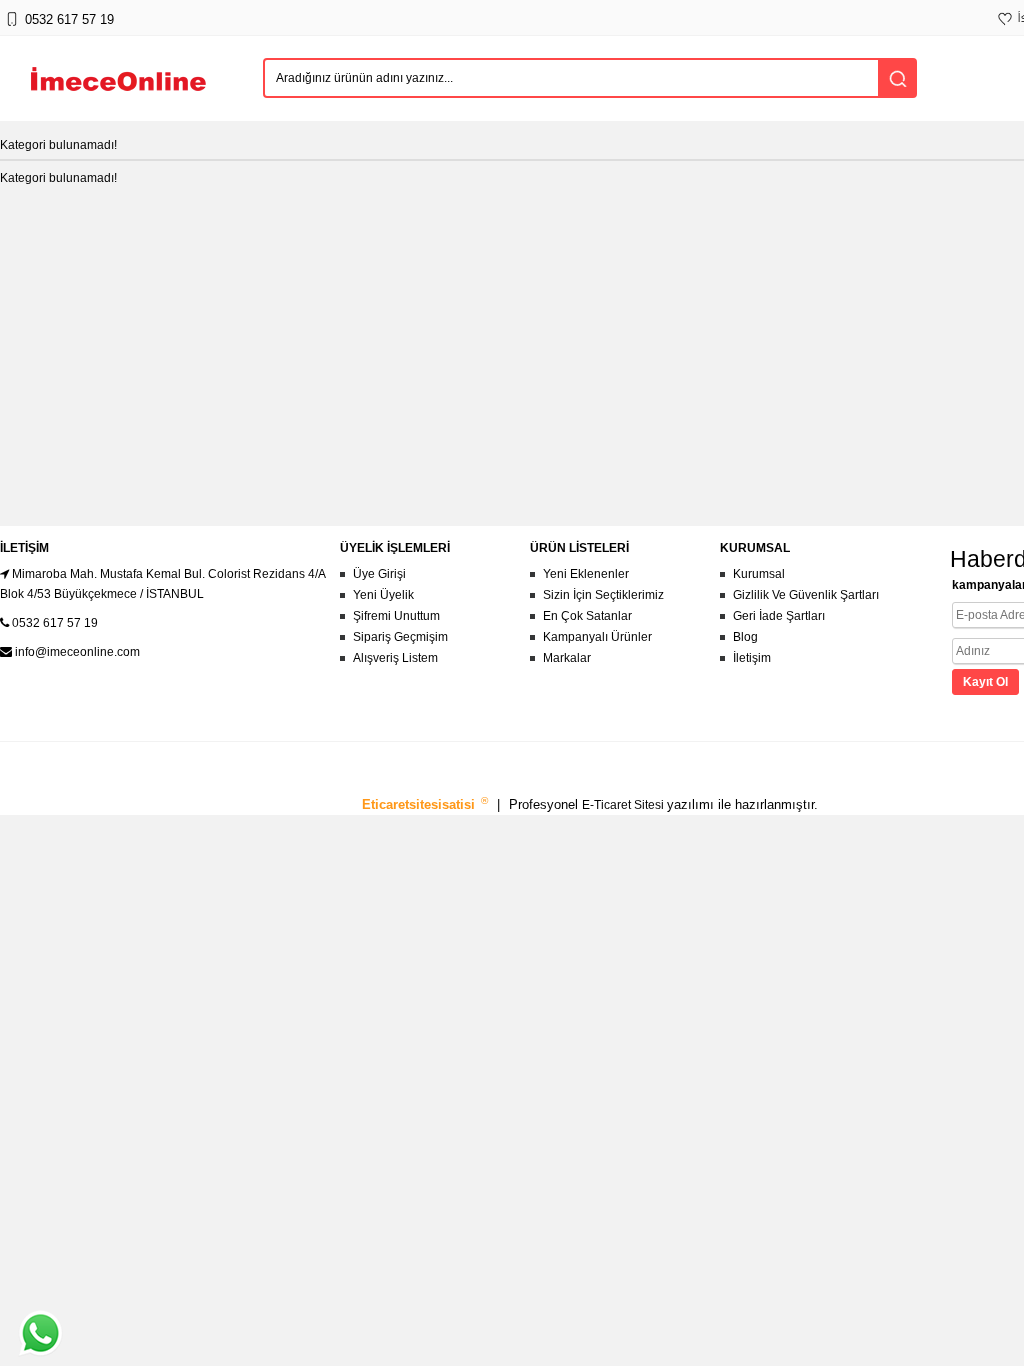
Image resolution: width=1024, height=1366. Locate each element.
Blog (745, 637)
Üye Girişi (379, 574)
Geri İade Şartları (779, 616)
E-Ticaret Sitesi (624, 805)
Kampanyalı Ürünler (597, 637)
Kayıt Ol (985, 682)
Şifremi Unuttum (396, 616)
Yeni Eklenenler (586, 574)
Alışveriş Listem (395, 658)
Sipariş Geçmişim (400, 637)
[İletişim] (11, 29)
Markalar (567, 658)
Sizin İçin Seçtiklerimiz (603, 595)
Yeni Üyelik (383, 595)
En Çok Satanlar (587, 616)
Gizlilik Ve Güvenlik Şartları (806, 595)
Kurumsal (759, 574)
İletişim (752, 658)
